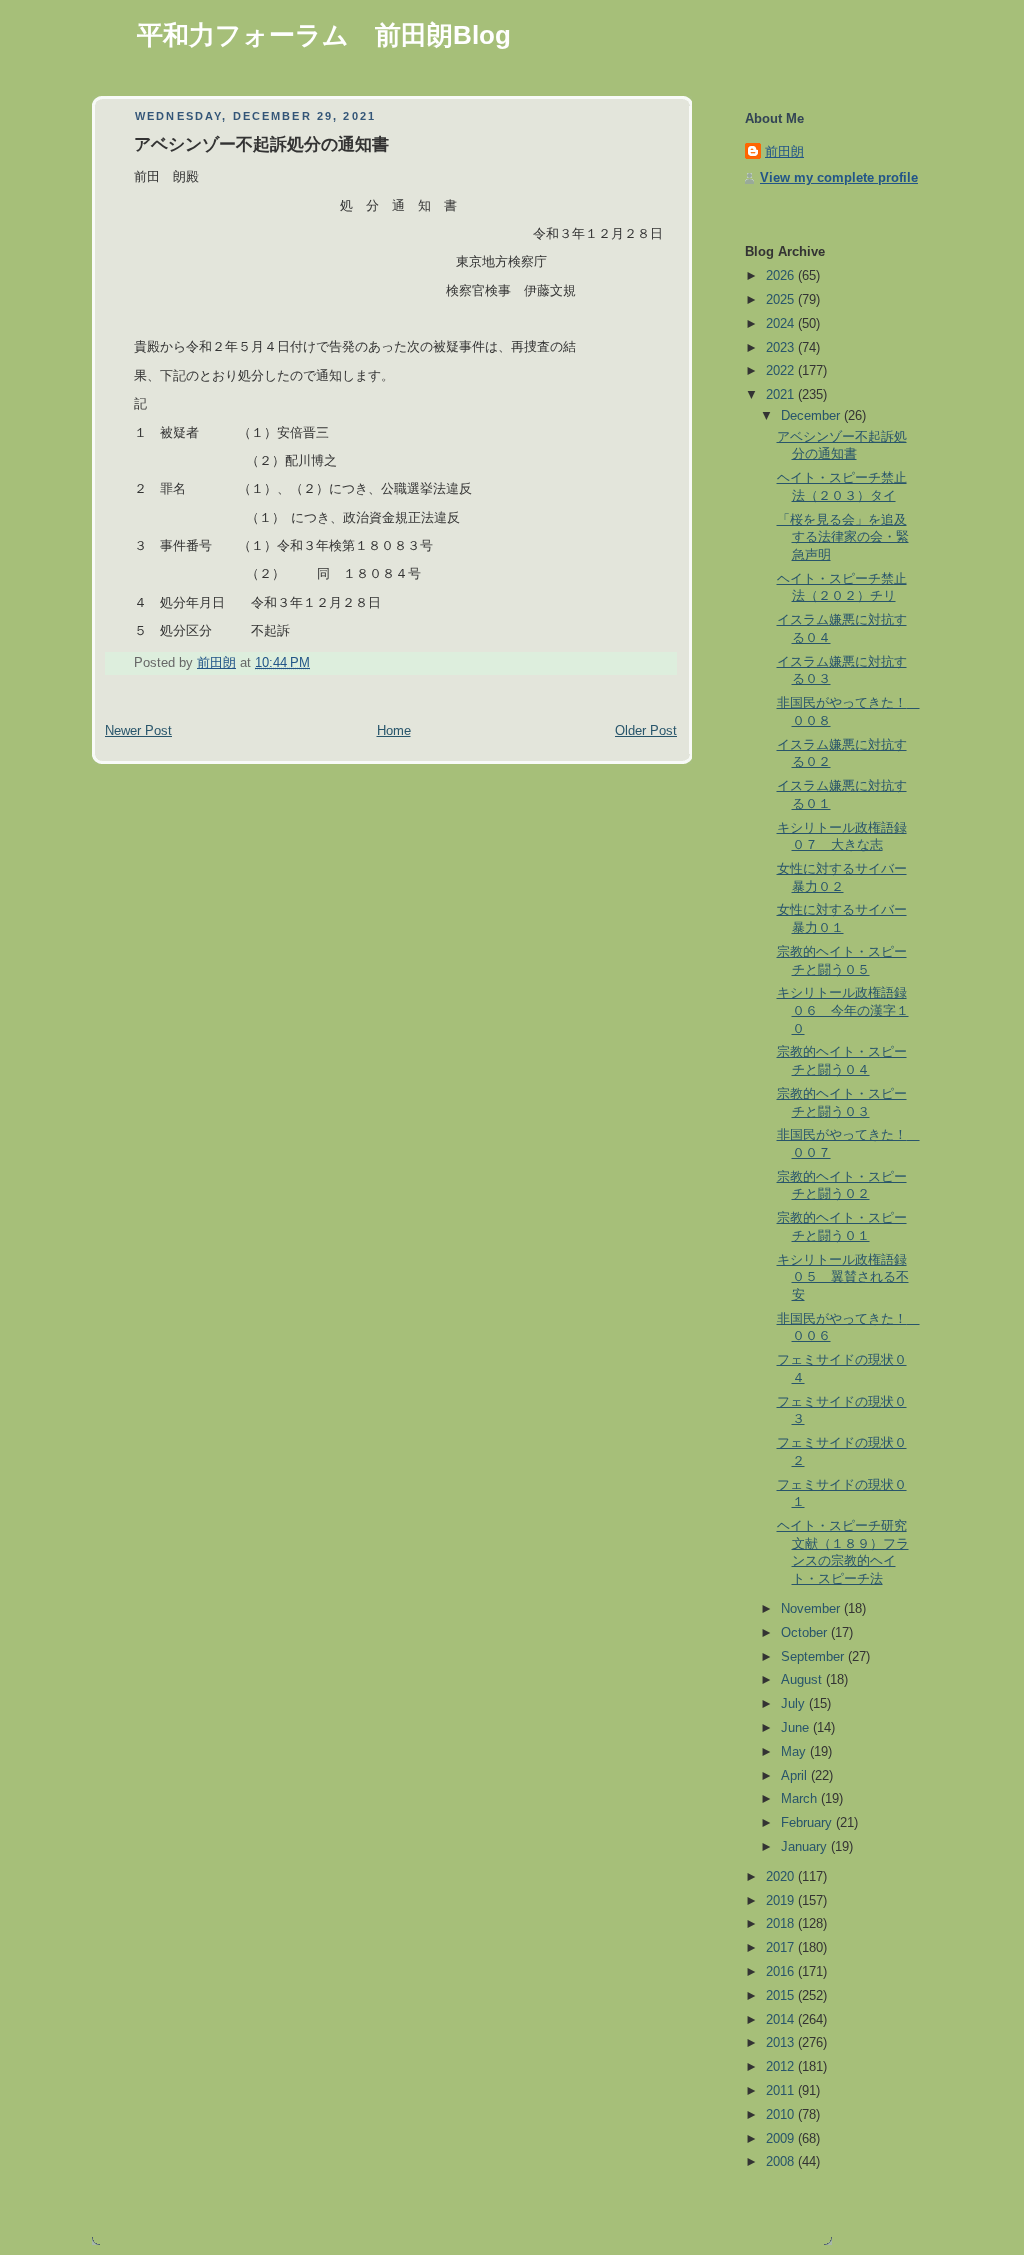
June (797, 1728)
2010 (782, 2115)
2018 (782, 1924)
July (795, 1704)
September (814, 1657)
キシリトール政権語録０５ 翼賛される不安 (843, 1277)
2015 (782, 1996)
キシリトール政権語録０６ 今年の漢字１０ (843, 1010)
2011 (782, 2091)
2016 (782, 1972)
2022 (782, 371)
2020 (782, 1877)
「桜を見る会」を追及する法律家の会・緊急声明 (843, 537)
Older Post (646, 731)
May (795, 1752)
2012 (782, 2067)
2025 (782, 300)
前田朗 (784, 152)
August (803, 1680)
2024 (782, 324)
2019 (782, 1901)
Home (394, 731)
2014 (782, 2020)
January (806, 1847)
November (812, 1609)
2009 (782, 2139)
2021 (782, 395)
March (801, 1799)
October (806, 1633)
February (808, 1823)
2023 (782, 348)
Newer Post (138, 731)
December (812, 416)
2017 (782, 1948)
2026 (782, 276)
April (796, 1776)
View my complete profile (839, 178)
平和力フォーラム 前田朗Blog (324, 35)
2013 (782, 2043)
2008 (782, 2162)
